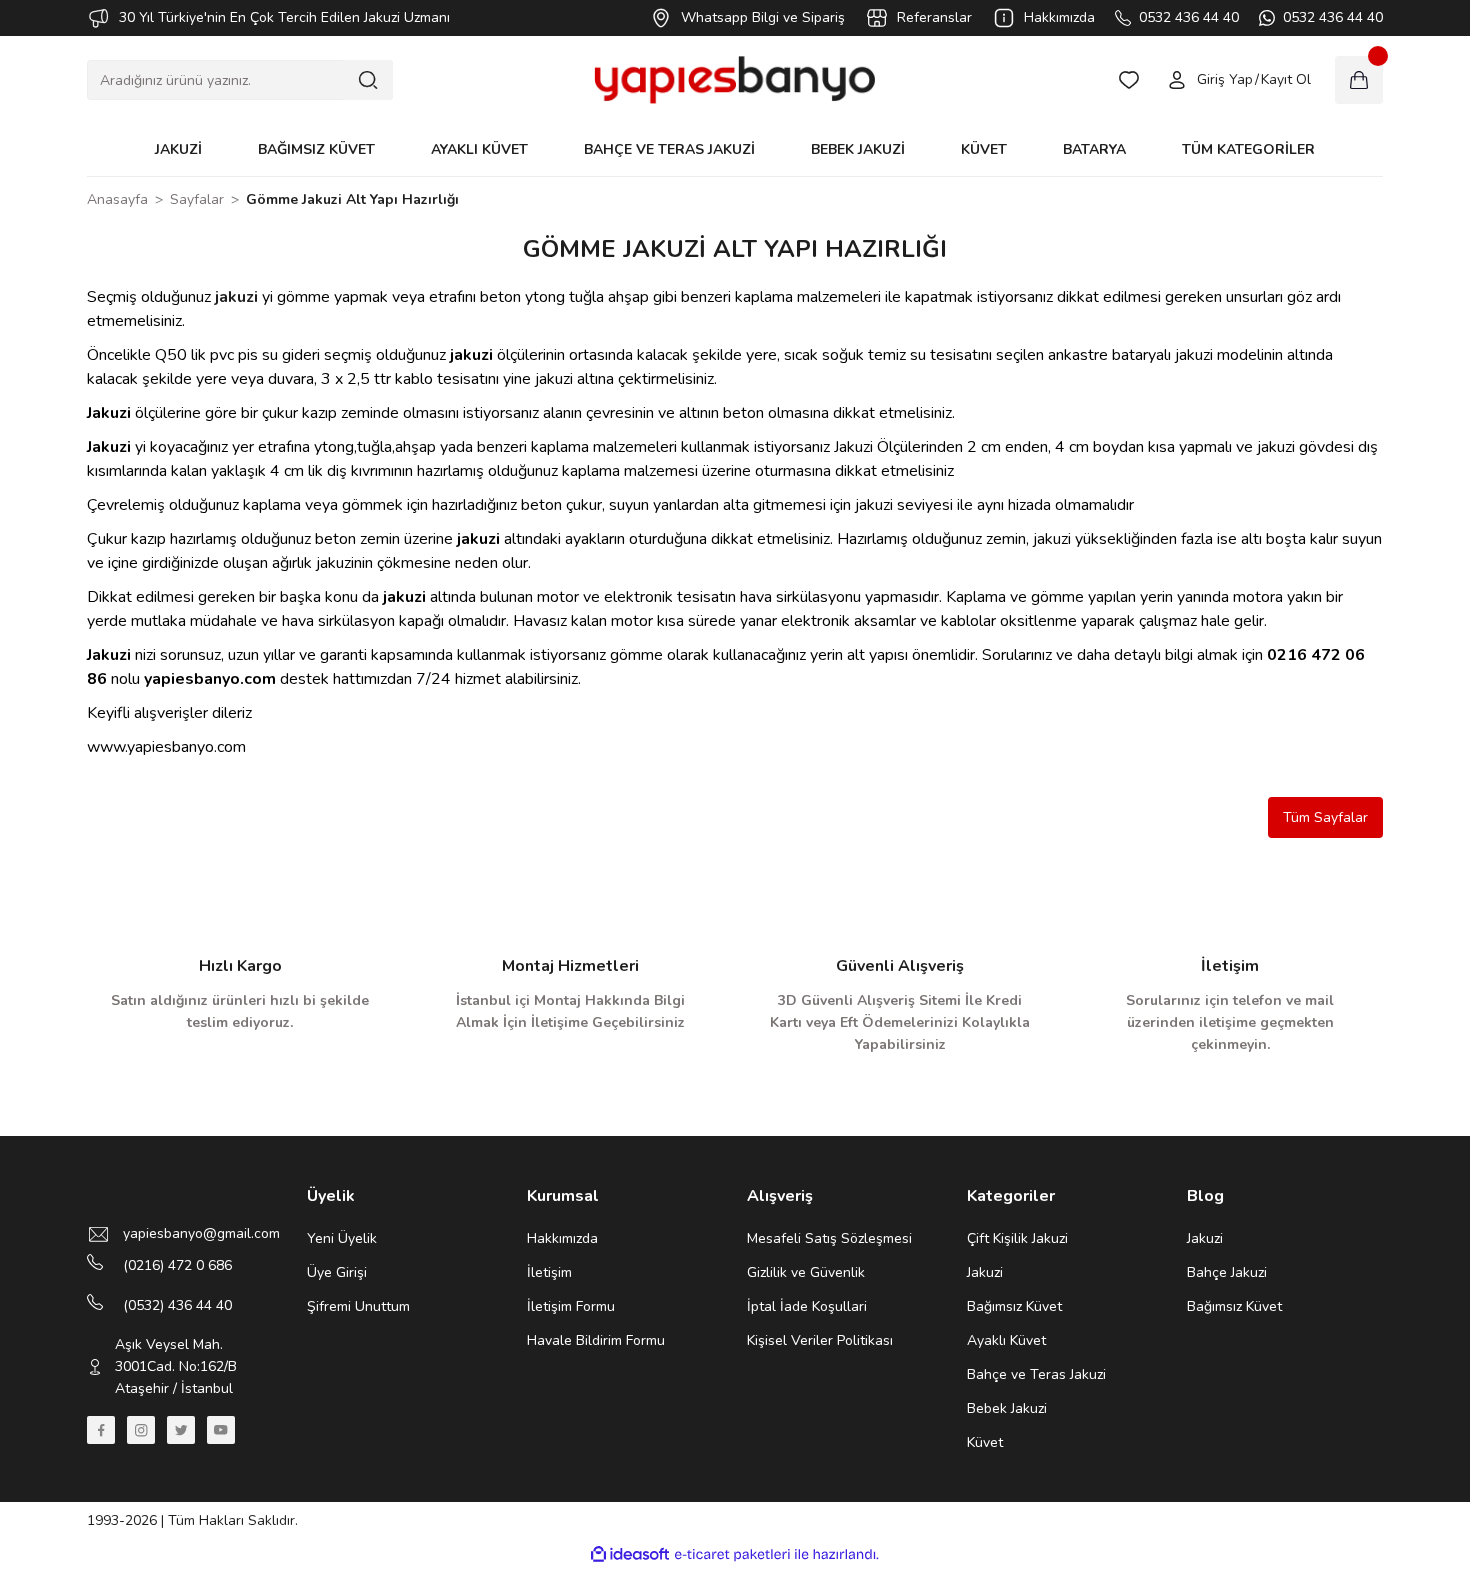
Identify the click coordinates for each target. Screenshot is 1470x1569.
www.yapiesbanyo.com (166, 747)
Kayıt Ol (1286, 79)
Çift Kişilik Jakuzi (1017, 1238)
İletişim (549, 1272)
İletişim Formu (571, 1306)
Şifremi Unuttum (358, 1306)
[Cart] (1359, 80)
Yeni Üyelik (342, 1238)
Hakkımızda (1059, 17)
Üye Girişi (337, 1272)
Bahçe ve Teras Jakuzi (1036, 1374)
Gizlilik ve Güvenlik (806, 1272)
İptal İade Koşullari (807, 1306)
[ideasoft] (630, 1554)
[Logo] (734, 80)
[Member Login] (1177, 80)
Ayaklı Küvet (1006, 1340)
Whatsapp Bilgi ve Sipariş (763, 17)
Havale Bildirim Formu (596, 1340)
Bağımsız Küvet (1014, 1306)
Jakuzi (109, 413)
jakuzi (236, 297)
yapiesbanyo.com (210, 679)
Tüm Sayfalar (1325, 817)
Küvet (985, 1442)
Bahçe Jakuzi (1227, 1272)
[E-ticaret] (732, 1555)
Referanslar (934, 17)
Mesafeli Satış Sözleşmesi (829, 1238)
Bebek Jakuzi (1007, 1408)
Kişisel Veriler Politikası (820, 1340)
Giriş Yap (1225, 79)
